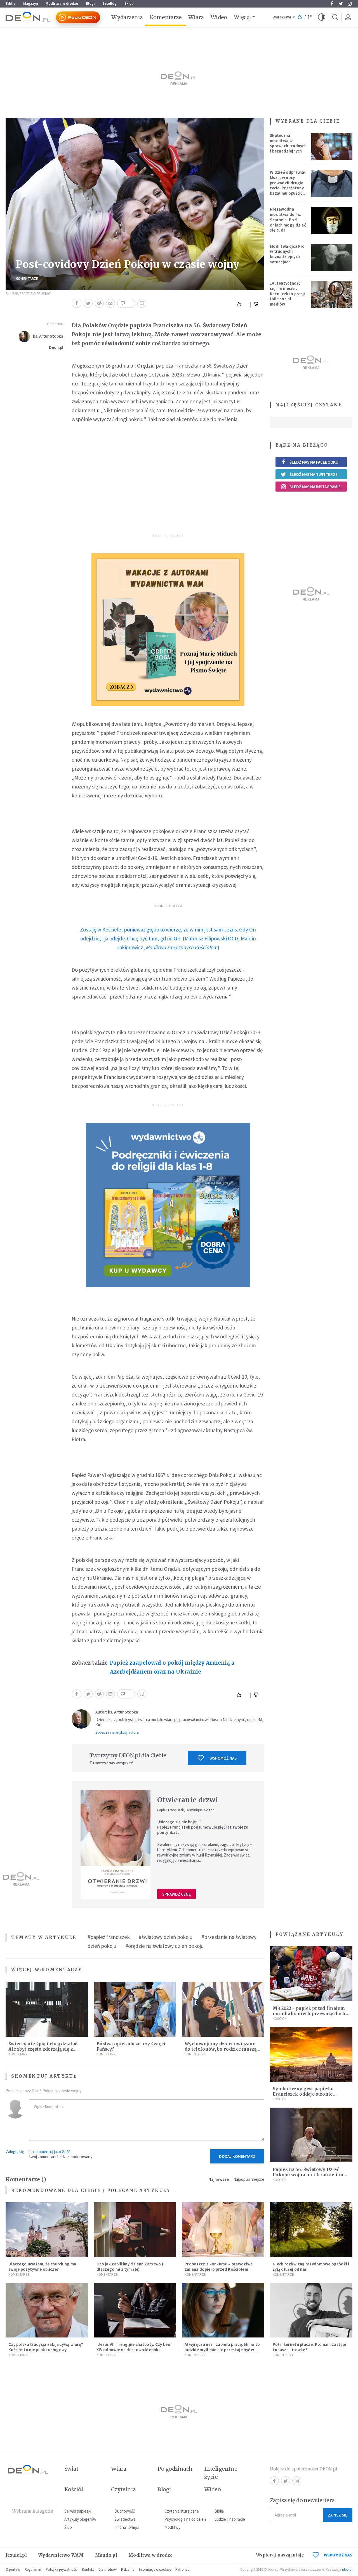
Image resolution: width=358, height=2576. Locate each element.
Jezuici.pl (16, 2555)
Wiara (196, 17)
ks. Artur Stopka (48, 336)
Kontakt (88, 2569)
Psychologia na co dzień (185, 2519)
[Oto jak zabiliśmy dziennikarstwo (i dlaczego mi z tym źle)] (135, 2230)
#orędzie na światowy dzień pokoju (164, 1946)
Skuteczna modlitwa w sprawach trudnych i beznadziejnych (288, 143)
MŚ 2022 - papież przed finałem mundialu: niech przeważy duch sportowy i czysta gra (309, 2014)
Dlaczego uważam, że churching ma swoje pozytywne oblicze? (42, 2267)
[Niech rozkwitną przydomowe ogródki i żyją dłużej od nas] (311, 2230)
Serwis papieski (78, 2511)
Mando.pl (106, 2555)
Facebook (332, 4)
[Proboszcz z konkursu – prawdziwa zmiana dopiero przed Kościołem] (223, 2230)
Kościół (280, 2019)
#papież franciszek (109, 1937)
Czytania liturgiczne (182, 2511)
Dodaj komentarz (237, 2156)
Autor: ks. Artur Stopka (117, 1712)
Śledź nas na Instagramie (315, 487)
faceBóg (110, 3)
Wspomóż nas (223, 1758)
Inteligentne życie (221, 2473)
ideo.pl (347, 2569)
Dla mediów (108, 2569)
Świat (71, 2469)
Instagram (350, 4)
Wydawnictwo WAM (61, 2555)
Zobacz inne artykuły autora (117, 1732)
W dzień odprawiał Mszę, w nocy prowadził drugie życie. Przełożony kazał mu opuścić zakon (288, 185)
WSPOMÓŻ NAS (338, 2555)
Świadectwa (125, 2519)
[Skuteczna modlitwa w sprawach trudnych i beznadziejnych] (332, 147)
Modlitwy (172, 2527)
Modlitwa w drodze (62, 3)
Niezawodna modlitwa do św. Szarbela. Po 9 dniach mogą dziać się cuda (288, 220)
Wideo (219, 17)
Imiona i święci (127, 2527)
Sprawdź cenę (176, 1894)
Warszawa (282, 17)
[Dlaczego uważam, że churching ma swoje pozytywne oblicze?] (47, 2230)
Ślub (68, 2527)
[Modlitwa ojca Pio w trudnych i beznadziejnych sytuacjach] (332, 258)
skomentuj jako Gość (52, 2152)
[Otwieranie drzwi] (116, 1845)
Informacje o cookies (155, 2569)
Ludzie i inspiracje (230, 2519)
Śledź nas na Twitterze (314, 474)
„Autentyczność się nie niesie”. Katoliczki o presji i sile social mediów (288, 294)
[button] (322, 17)
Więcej (242, 17)
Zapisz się (338, 2515)
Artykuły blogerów (80, 2519)
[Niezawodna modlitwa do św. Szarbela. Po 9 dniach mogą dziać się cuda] (332, 220)
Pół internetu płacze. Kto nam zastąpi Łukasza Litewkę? (309, 2347)
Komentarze (166, 17)
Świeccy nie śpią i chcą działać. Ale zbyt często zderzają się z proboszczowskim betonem (43, 2049)
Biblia (10, 3)
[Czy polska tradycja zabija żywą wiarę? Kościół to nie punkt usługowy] (47, 2310)
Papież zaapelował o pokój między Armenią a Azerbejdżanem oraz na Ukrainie (172, 1667)
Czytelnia (123, 2489)
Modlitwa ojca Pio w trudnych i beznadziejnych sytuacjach (287, 254)
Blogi (90, 3)
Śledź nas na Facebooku (314, 462)
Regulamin (33, 2569)
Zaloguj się (15, 2152)
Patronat (182, 2569)
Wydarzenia (127, 17)
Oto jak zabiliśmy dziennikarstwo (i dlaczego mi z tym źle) (131, 2267)
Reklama (128, 2569)
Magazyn (30, 3)
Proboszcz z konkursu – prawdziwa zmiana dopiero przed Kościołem (219, 2267)
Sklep (129, 3)
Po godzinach (175, 2469)
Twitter (341, 4)
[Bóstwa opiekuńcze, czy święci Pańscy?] (135, 2009)
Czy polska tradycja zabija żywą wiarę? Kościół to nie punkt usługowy (46, 2347)
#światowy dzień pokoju (166, 1937)
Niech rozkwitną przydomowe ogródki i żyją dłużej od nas (311, 2267)
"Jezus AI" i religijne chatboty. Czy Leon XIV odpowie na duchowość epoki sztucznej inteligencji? (135, 2350)
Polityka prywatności (62, 2569)
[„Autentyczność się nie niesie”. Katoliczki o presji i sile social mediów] (332, 294)
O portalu (13, 2569)
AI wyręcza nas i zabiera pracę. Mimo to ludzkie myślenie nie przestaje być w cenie (222, 2350)
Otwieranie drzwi (188, 1800)
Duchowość (125, 2511)
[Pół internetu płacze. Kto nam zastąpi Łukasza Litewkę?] (311, 2310)
